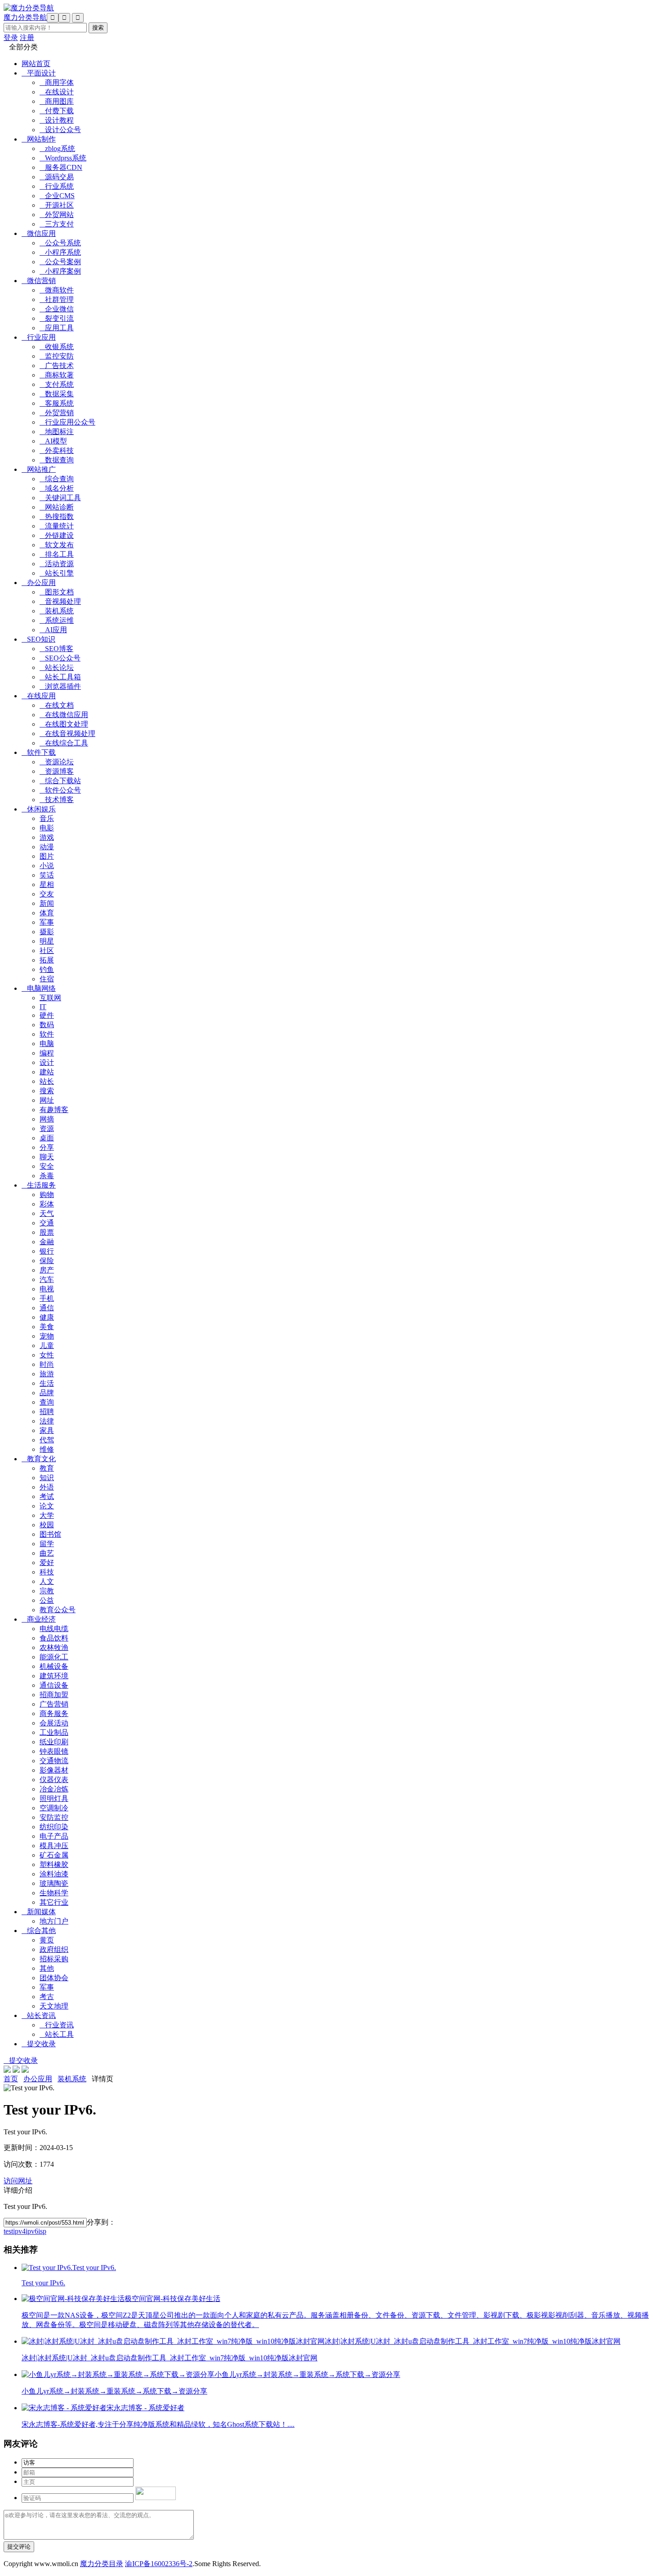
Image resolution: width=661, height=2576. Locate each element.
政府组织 (54, 1949)
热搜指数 (57, 517)
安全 (47, 1166)
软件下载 (39, 752)
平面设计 (39, 73)
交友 (47, 894)
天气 (47, 1213)
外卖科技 (57, 450)
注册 (27, 38)
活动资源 (57, 564)
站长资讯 (39, 2015)
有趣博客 (54, 1110)
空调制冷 (54, 1808)
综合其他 (39, 1931)
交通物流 (54, 1761)
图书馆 (50, 1534)
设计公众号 (60, 130)
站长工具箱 (60, 677)
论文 (47, 1506)
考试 (47, 1496)
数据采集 (57, 394)
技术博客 (57, 800)
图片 (47, 856)
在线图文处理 (64, 724)
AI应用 (53, 630)
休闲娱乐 (39, 809)
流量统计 (57, 526)
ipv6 (32, 2231)
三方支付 (57, 224)
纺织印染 (54, 1827)
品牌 (47, 1393)
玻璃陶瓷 (54, 1883)
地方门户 (54, 1921)
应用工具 (57, 328)
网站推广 (39, 469)
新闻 (47, 903)
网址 (47, 1100)
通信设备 (54, 1685)
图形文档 (57, 592)
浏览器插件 (60, 686)
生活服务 (39, 1185)
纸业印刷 (54, 1742)
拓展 (47, 960)
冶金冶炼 (54, 1789)
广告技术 (57, 366)
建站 (47, 1072)
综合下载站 (60, 781)
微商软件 (57, 290)
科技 (47, 1572)
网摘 (47, 1119)
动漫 (47, 847)
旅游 (47, 1374)
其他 (47, 1968)
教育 (47, 1468)
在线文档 (57, 705)
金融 (47, 1242)
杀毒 (47, 1176)
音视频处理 (60, 601)
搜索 (47, 1091)
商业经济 (39, 1619)
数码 (47, 1025)
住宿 (47, 979)
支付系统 (57, 384)
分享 (47, 1147)
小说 (47, 866)
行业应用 (39, 337)
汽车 (47, 1279)
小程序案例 (60, 271)
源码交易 (57, 177)
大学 (47, 1515)
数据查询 (57, 460)
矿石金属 (54, 1855)
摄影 (47, 932)
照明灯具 (54, 1798)
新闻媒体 (39, 1912)
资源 (47, 1128)
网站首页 (36, 64)
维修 (47, 1449)
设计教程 (57, 120)
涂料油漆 (54, 1874)
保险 (47, 1261)
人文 (47, 1581)
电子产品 (54, 1836)
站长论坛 (57, 667)
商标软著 (57, 375)
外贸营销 (57, 413)
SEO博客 (56, 649)
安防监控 (54, 1817)
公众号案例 (60, 262)
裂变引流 (57, 318)
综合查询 (57, 479)
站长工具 (57, 2034)
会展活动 (54, 1723)
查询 (47, 1402)
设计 (47, 1062)
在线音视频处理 (67, 734)
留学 (47, 1544)
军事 (47, 922)
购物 (47, 1195)
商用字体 (57, 82)
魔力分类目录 (102, 2564)
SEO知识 (38, 639)
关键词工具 (60, 498)
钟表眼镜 (54, 1751)
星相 (47, 885)
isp (42, 2231)
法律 (47, 1421)
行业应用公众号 (67, 422)
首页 (11, 2079)
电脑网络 (39, 988)
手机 (47, 1298)
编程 (47, 1053)
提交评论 (19, 2547)
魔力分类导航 (25, 17)
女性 (47, 1355)
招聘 (47, 1412)
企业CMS (57, 196)
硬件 (47, 1015)
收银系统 (57, 347)
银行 (47, 1251)
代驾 (47, 1440)
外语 (47, 1487)
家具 (47, 1430)
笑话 (47, 875)
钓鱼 (47, 969)
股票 (47, 1232)
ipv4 (19, 2231)
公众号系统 (60, 243)
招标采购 (54, 1959)
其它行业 (54, 1902)
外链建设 (57, 535)
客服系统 (57, 403)
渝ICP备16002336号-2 (159, 2564)
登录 (11, 38)
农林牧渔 (54, 1647)
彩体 (47, 1204)
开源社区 (57, 205)
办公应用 (39, 583)
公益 (47, 1600)
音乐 (47, 818)
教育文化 (39, 1459)
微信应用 (39, 233)
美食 (47, 1327)
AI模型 (53, 441)
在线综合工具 (64, 743)
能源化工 (54, 1657)
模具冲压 (54, 1846)
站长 (47, 1081)
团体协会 (54, 1978)
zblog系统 (57, 149)
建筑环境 (54, 1676)
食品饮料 (54, 1638)
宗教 (47, 1591)
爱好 (47, 1563)
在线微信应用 (64, 715)
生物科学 (54, 1893)
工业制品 (54, 1732)
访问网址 (18, 2181)
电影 (47, 828)
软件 (47, 1034)
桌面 (47, 1138)
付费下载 (57, 111)
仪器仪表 (54, 1780)
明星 (47, 941)
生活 (47, 1383)
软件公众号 (60, 790)
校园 (47, 1525)
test (8, 2231)
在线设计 (57, 92)
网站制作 (39, 139)
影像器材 (54, 1770)
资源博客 (57, 771)
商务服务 (54, 1714)
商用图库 (57, 101)
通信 (47, 1308)
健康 (47, 1317)
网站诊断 (57, 507)
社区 (47, 951)
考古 (47, 1997)
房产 (47, 1270)
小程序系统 (60, 252)
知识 (47, 1478)
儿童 (47, 1346)
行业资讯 (57, 2025)
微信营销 (39, 281)
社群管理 (57, 299)
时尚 (47, 1364)
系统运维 (57, 620)
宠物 (47, 1336)
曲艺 (47, 1553)
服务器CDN (61, 167)
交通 (47, 1223)
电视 (47, 1289)
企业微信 (57, 309)
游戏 (47, 837)
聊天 (47, 1157)
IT (43, 1007)
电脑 (47, 1044)
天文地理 (54, 2006)
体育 (47, 913)
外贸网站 (57, 215)
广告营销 (54, 1704)
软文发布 (57, 545)
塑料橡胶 (54, 1864)
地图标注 (57, 432)
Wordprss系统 (63, 158)
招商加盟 (54, 1695)
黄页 (47, 1940)
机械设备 (54, 1666)
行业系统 (57, 186)
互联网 (50, 998)
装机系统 (57, 611)
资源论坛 (57, 762)
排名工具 (57, 554)
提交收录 (39, 2044)
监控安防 (57, 356)
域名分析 (57, 488)
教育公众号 (58, 1610)
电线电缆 (54, 1629)
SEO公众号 (60, 658)
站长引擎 (57, 573)
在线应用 (39, 696)
